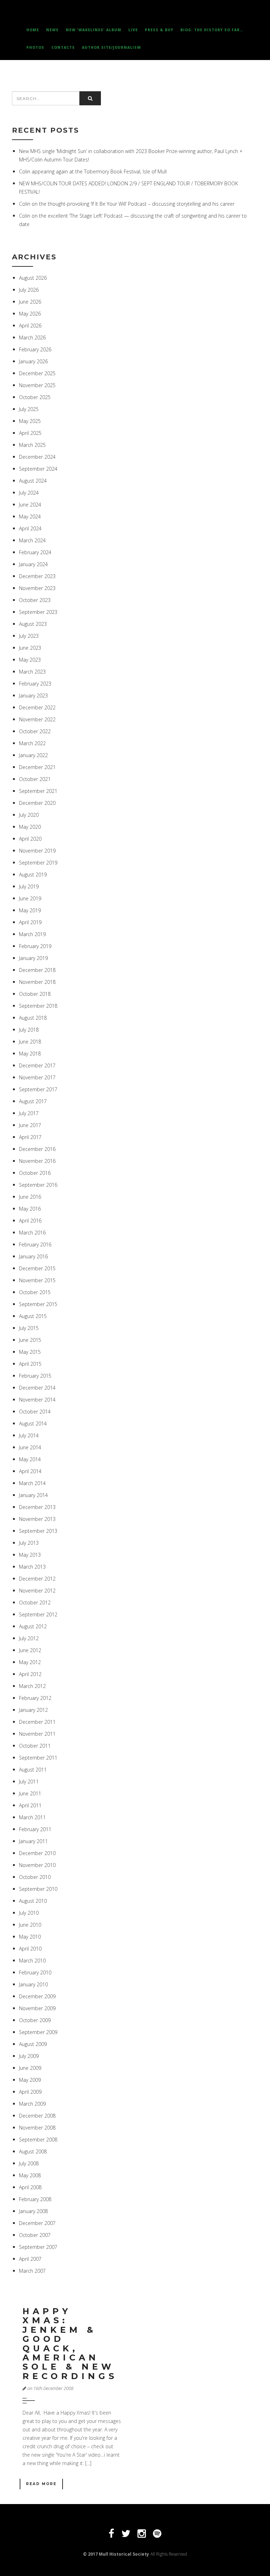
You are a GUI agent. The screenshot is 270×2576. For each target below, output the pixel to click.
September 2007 (38, 2247)
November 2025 (37, 385)
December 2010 (37, 1853)
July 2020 (29, 815)
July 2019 (29, 886)
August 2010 (33, 1901)
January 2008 (33, 2211)
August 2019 (33, 875)
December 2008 (37, 2116)
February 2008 (35, 2199)
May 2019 (30, 910)
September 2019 (38, 863)
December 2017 (37, 1065)
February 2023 (35, 684)
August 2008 (33, 2151)
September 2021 (38, 791)
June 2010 (30, 1925)
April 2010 (30, 1949)
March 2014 (32, 1483)
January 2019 (33, 958)
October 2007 (35, 2235)
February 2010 (35, 1972)
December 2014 (37, 1388)
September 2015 (38, 1304)
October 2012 (35, 1602)
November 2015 (37, 1280)
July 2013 (29, 1543)
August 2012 (33, 1626)
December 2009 (37, 1996)
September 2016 (38, 1185)
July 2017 (29, 1113)
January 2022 (33, 755)
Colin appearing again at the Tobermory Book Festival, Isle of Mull (93, 171)
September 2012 (38, 1614)
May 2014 (30, 1459)
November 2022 (37, 719)
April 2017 (30, 1137)
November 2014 (37, 1400)
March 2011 (32, 1817)
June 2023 (30, 648)
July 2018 (29, 1030)
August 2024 (33, 481)
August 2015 (33, 1316)
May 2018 (30, 1054)
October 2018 (35, 994)
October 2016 (35, 1173)
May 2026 (30, 314)
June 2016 (30, 1197)
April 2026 (30, 326)
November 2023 (37, 588)
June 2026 (30, 302)
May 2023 (30, 660)
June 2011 (30, 1793)
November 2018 (37, 982)
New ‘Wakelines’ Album (94, 30)
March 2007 (32, 2271)
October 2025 (35, 397)
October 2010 (35, 1877)
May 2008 (30, 2175)
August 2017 (33, 1101)
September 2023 (38, 612)
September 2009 (38, 2032)
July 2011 (29, 1782)
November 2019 (37, 851)
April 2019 (30, 922)
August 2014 (33, 1423)
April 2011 (30, 1805)
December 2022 (37, 707)
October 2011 (35, 1746)
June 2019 (30, 898)
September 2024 (38, 469)
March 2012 (32, 1686)
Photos (35, 47)
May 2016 (30, 1209)
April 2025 (30, 433)
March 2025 (32, 445)
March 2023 (32, 672)
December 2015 (37, 1268)
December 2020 (37, 803)
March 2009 (32, 2104)
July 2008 (29, 2163)
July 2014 (29, 1435)
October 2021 (35, 779)
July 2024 (29, 493)
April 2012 (30, 1674)
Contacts (63, 47)
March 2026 (32, 337)
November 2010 (37, 1865)
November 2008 (37, 2128)
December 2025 (37, 373)
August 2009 (33, 2044)
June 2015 (30, 1340)
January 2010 (33, 1984)
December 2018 (37, 970)
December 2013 (37, 1507)
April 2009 (30, 2092)
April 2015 (30, 1364)
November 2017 (37, 1077)
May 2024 (30, 516)
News (52, 30)
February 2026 (35, 349)
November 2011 (37, 1734)
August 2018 (33, 1018)
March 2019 (32, 934)
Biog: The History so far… (212, 30)
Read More (41, 2484)
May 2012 (30, 1662)
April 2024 (30, 528)
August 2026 (33, 278)
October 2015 (35, 1292)
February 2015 (35, 1376)
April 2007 (30, 2259)
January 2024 (33, 564)
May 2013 (30, 1555)
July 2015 (29, 1328)
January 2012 (33, 1710)
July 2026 (29, 290)
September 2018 (38, 1006)
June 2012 (30, 1650)
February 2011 (35, 1829)
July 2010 (29, 1913)
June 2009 (30, 2068)
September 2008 (38, 2140)
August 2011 (33, 1770)
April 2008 (30, 2187)
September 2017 (38, 1089)
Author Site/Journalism (111, 47)
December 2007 (37, 2223)
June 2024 (30, 505)
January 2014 (33, 1495)
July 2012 (29, 1638)
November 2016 (37, 1161)
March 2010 (32, 1961)
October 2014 (35, 1412)
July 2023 (29, 636)
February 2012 (35, 1698)
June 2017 (30, 1125)
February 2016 (35, 1244)
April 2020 (30, 839)
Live (133, 30)
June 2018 (30, 1042)
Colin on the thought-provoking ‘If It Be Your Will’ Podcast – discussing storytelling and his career (127, 204)
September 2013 (38, 1531)
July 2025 (29, 409)
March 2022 (32, 743)
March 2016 (32, 1233)
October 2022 (35, 731)
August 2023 (33, 624)
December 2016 (37, 1149)
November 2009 (37, 2008)
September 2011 (38, 1758)
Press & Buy (159, 30)
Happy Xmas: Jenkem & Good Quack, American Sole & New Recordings (70, 2344)
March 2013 (32, 1567)
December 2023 (37, 576)
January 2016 (33, 1256)
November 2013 (37, 1519)
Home (33, 30)
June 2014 (30, 1447)
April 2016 (30, 1221)
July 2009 (29, 2056)
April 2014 (30, 1471)
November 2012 (37, 1591)
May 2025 (30, 421)
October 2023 (35, 600)
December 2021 (37, 767)
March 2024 (32, 540)
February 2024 (35, 552)
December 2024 (37, 457)
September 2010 (38, 1889)
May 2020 (30, 827)
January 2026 (33, 361)
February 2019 (35, 946)
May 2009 (30, 2080)
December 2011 (37, 1722)
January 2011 (33, 1841)
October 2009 (35, 2020)
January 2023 (33, 696)
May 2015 (30, 1352)
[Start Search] (90, 98)
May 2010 (30, 1937)
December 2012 (37, 1579)
